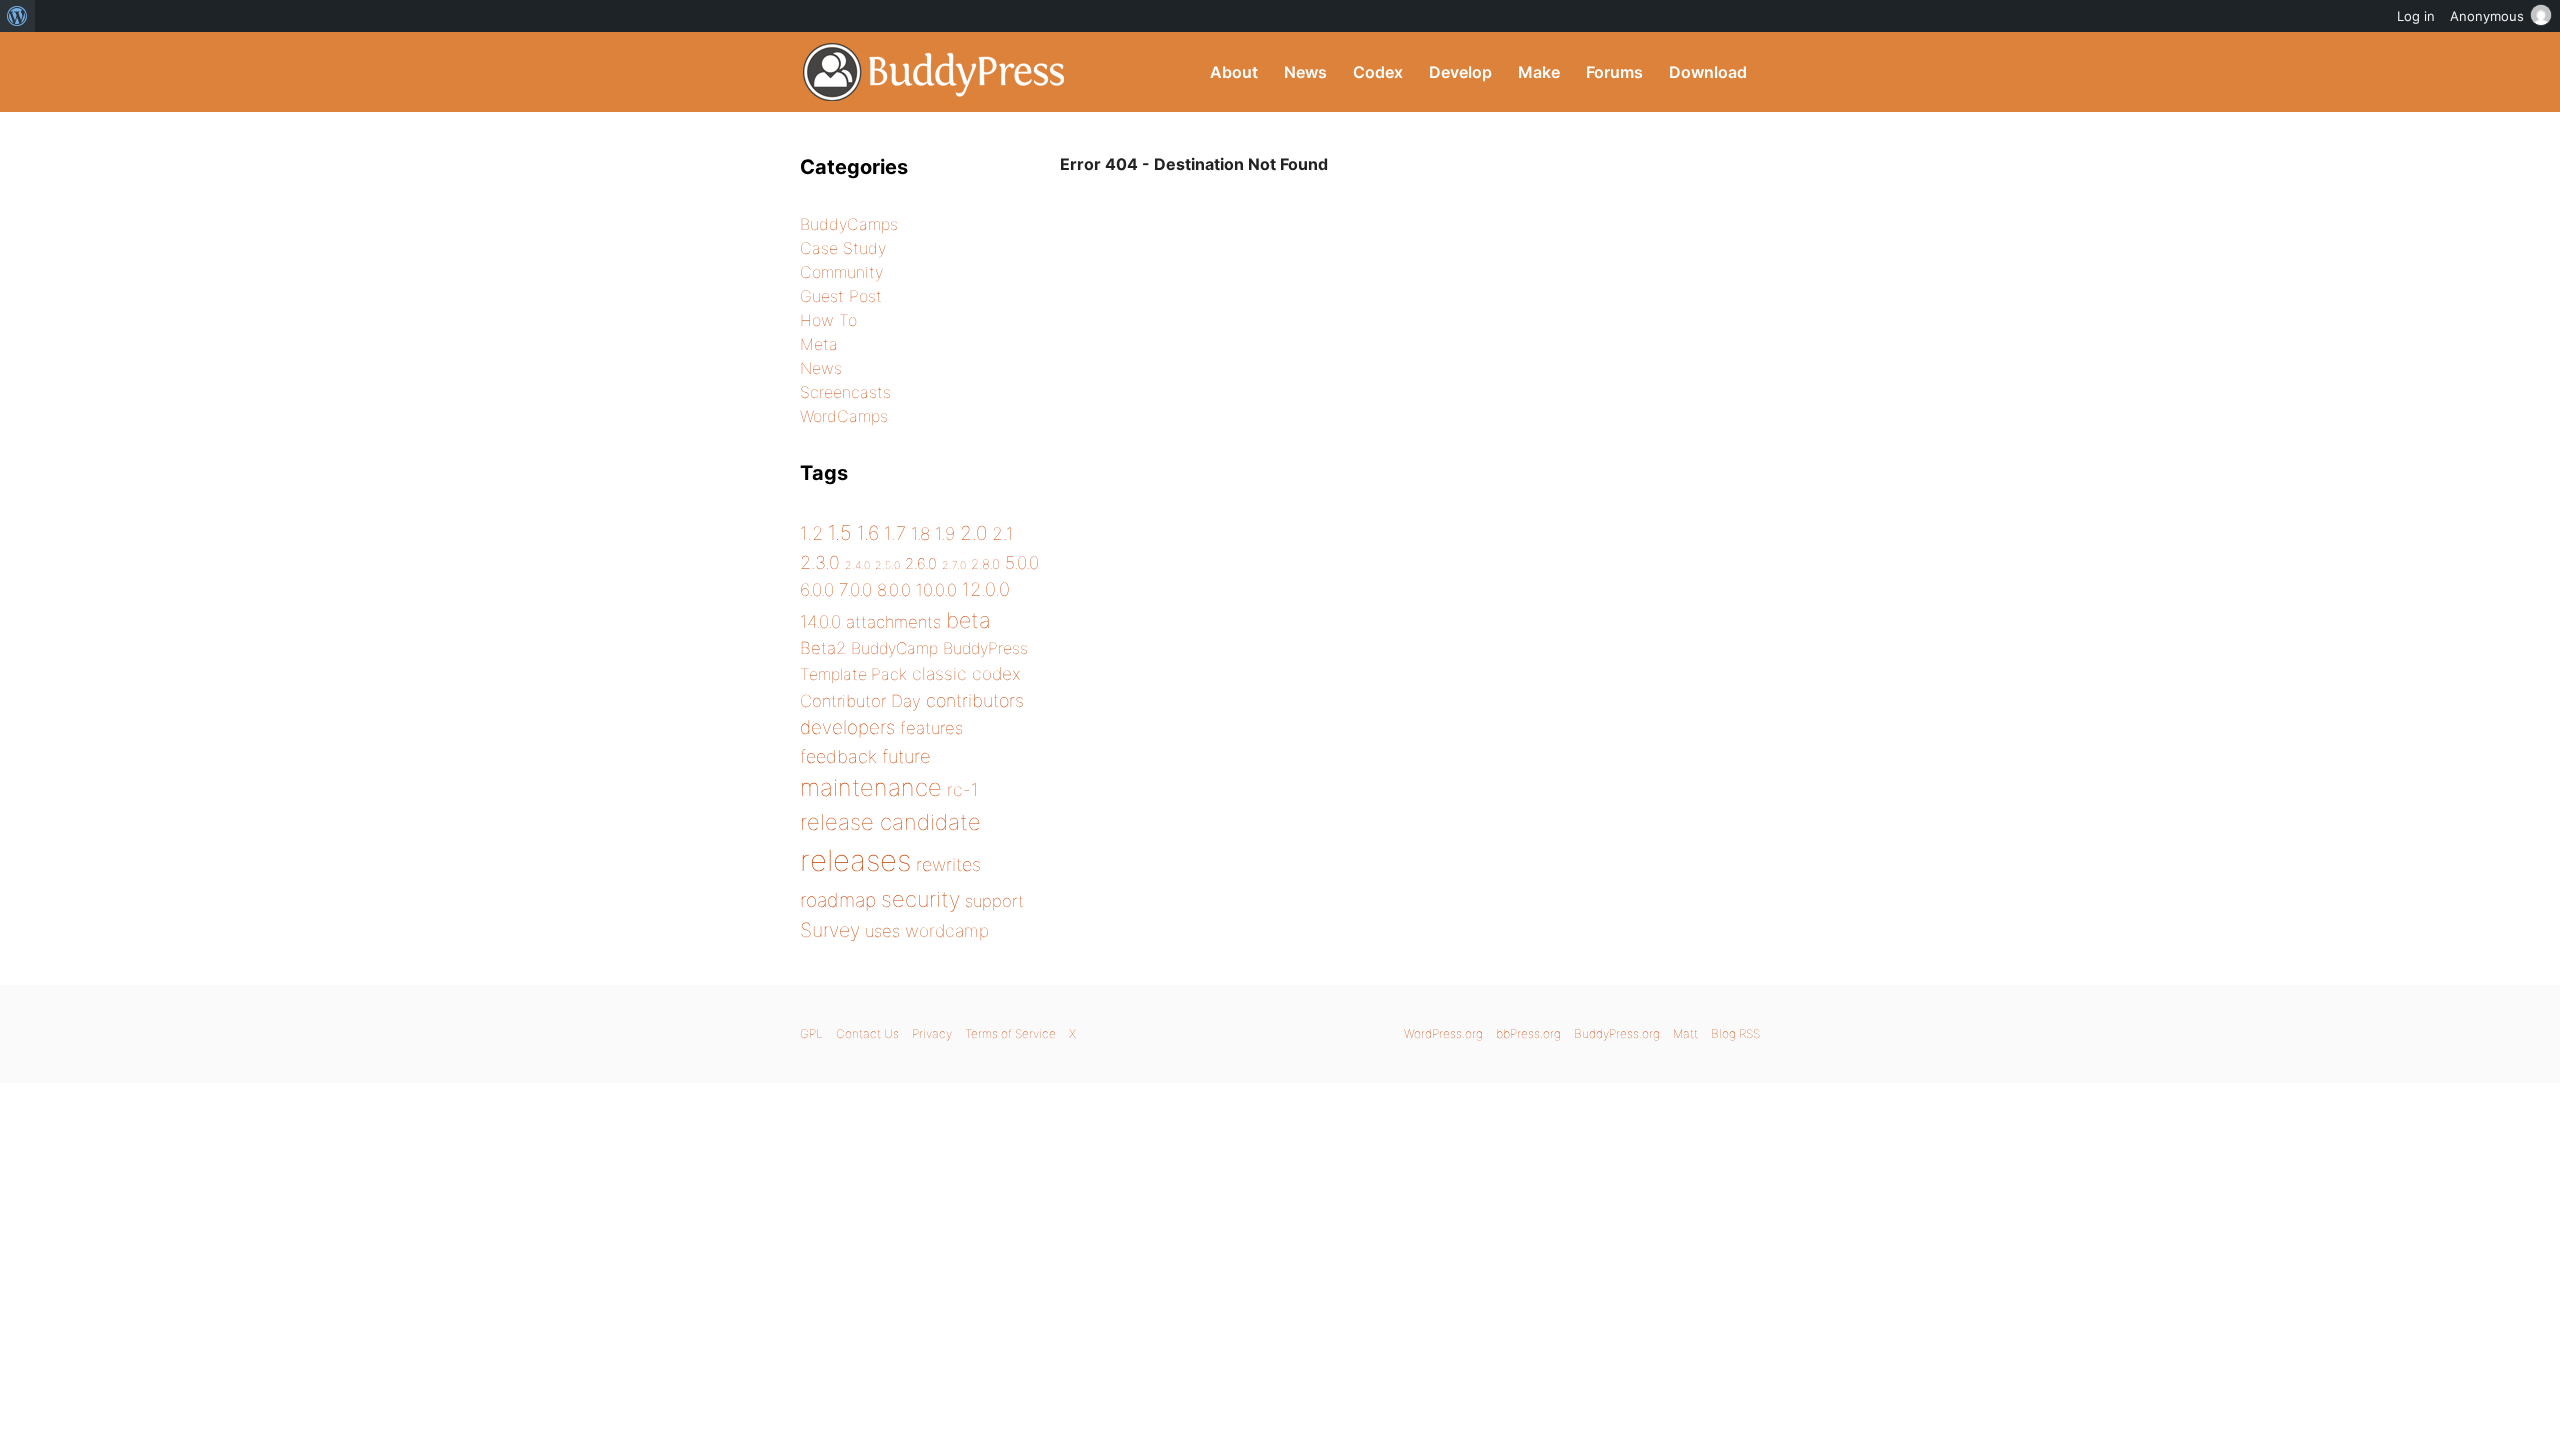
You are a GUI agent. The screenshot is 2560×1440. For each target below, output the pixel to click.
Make (1539, 72)
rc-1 (962, 789)
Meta (819, 344)
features (931, 728)
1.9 (945, 533)
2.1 (1002, 533)
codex (996, 673)
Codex (1378, 72)
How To (828, 320)
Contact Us (867, 1033)
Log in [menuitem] (2416, 16)
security (920, 899)
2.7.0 (954, 565)
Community (841, 272)
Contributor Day (860, 701)
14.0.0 (820, 621)
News (1305, 72)
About (1234, 72)
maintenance (871, 787)
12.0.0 (986, 589)
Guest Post (841, 296)
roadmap (838, 900)
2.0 (973, 533)
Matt (1685, 1033)
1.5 (840, 532)
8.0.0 (894, 590)
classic (939, 673)
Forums (1614, 72)
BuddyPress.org (934, 72)
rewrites (948, 864)
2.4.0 (857, 565)
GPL (811, 1033)
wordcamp (947, 930)
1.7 (895, 533)
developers (847, 727)
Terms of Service (1010, 1033)
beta (968, 620)
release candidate (890, 822)
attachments (893, 622)
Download (1708, 72)
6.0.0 (817, 589)
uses (882, 931)
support (994, 901)
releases (855, 860)
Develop (1460, 72)
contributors (975, 700)
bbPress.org (1528, 1033)
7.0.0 (855, 589)
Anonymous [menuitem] (2487, 16)
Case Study (843, 248)
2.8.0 (985, 564)
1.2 (811, 533)
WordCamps (844, 416)
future (906, 756)
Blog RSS (1735, 1033)
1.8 (920, 533)
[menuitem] (17, 16)
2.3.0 (820, 562)
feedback (838, 756)
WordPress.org (1443, 1033)
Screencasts (845, 392)
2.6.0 (921, 564)
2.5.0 (887, 565)
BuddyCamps (849, 224)
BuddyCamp (894, 648)
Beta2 (823, 648)
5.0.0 (1022, 562)
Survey (830, 930)
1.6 (868, 533)
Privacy (932, 1033)
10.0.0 (936, 590)
